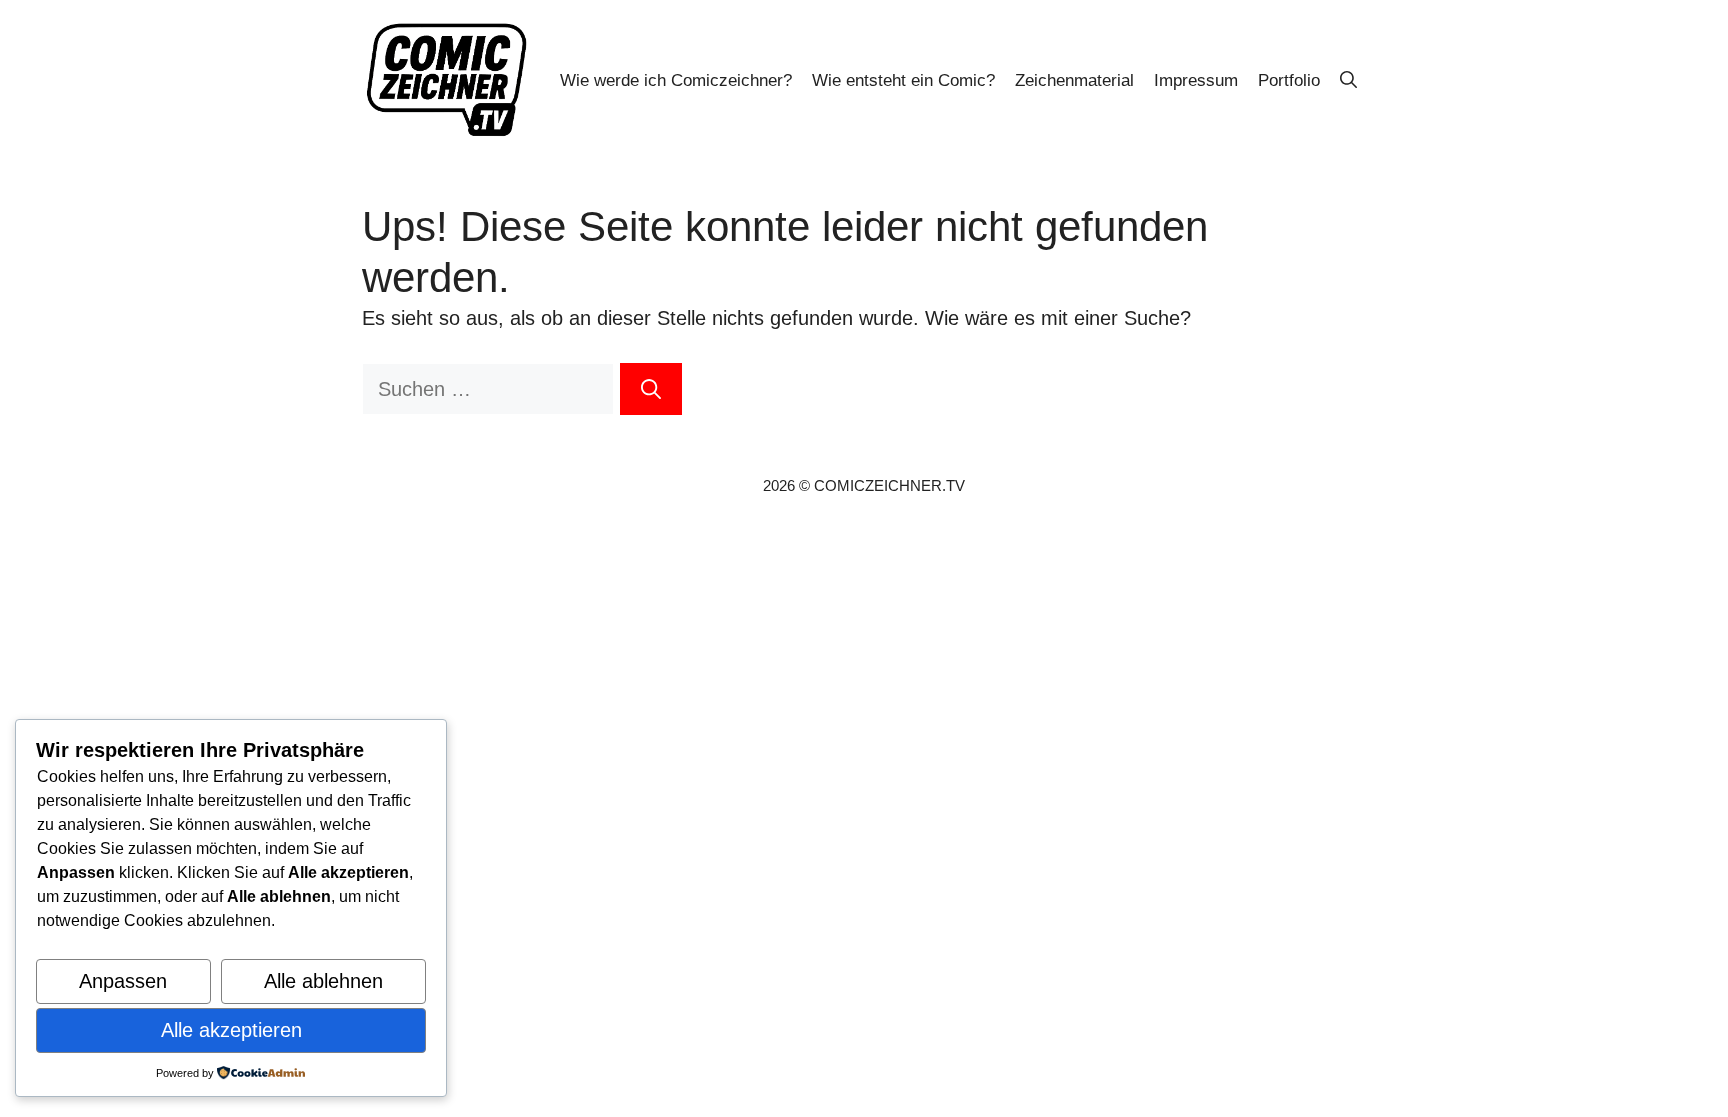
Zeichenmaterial (1074, 80)
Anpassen (123, 981)
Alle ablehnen (323, 981)
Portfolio (1289, 80)
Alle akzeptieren (231, 1030)
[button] (1348, 81)
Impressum (1196, 80)
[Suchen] (651, 389)
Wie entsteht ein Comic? (903, 80)
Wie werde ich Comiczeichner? (676, 80)
